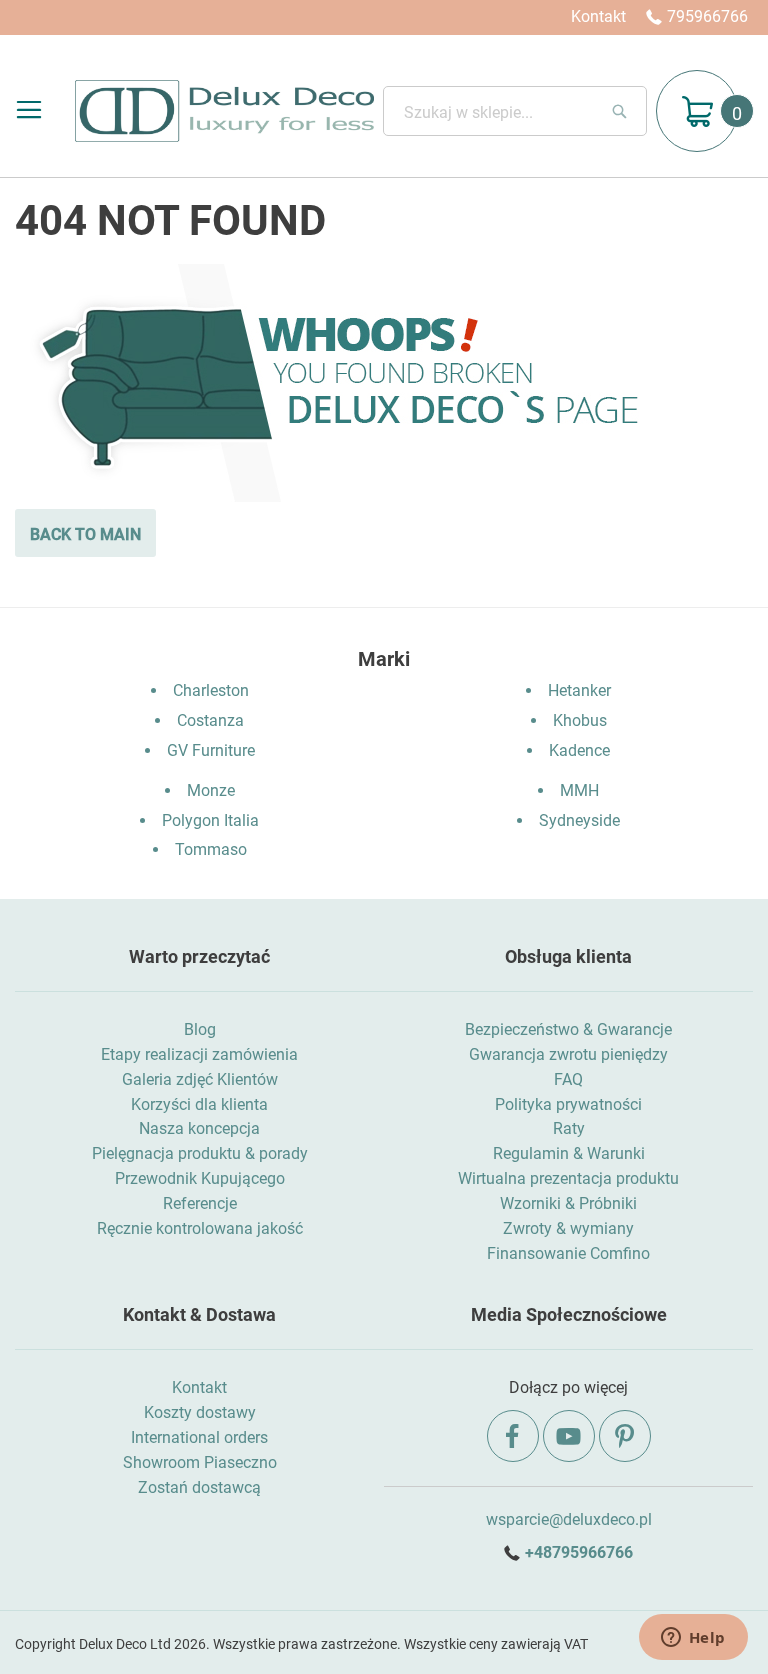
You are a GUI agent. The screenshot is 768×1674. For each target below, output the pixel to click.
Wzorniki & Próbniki (568, 1203)
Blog (200, 1029)
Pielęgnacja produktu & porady (200, 1153)
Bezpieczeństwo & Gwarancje (568, 1029)
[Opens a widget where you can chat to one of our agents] (693, 1639)
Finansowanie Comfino (568, 1253)
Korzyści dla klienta (199, 1104)
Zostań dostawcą (199, 1487)
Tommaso (211, 849)
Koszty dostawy (200, 1412)
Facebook (513, 1436)
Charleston (211, 690)
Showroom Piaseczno (200, 1462)
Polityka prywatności (568, 1104)
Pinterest (625, 1436)
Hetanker (579, 690)
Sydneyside (579, 820)
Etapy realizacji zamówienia (199, 1054)
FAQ (568, 1079)
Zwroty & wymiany (568, 1228)
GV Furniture (211, 750)
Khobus (580, 720)
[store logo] (224, 111)
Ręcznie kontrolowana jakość (200, 1228)
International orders (199, 1437)
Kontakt (598, 16)
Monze (211, 790)
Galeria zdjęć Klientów (200, 1079)
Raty (569, 1128)
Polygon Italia (210, 820)
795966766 (707, 16)
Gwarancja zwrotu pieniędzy (568, 1054)
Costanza (210, 720)
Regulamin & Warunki (569, 1153)
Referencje (200, 1203)
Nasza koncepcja (199, 1128)
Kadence (579, 750)
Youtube (569, 1436)
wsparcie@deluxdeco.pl (569, 1519)
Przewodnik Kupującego (200, 1178)
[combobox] (515, 111)
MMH (579, 790)
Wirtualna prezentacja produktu (568, 1178)
